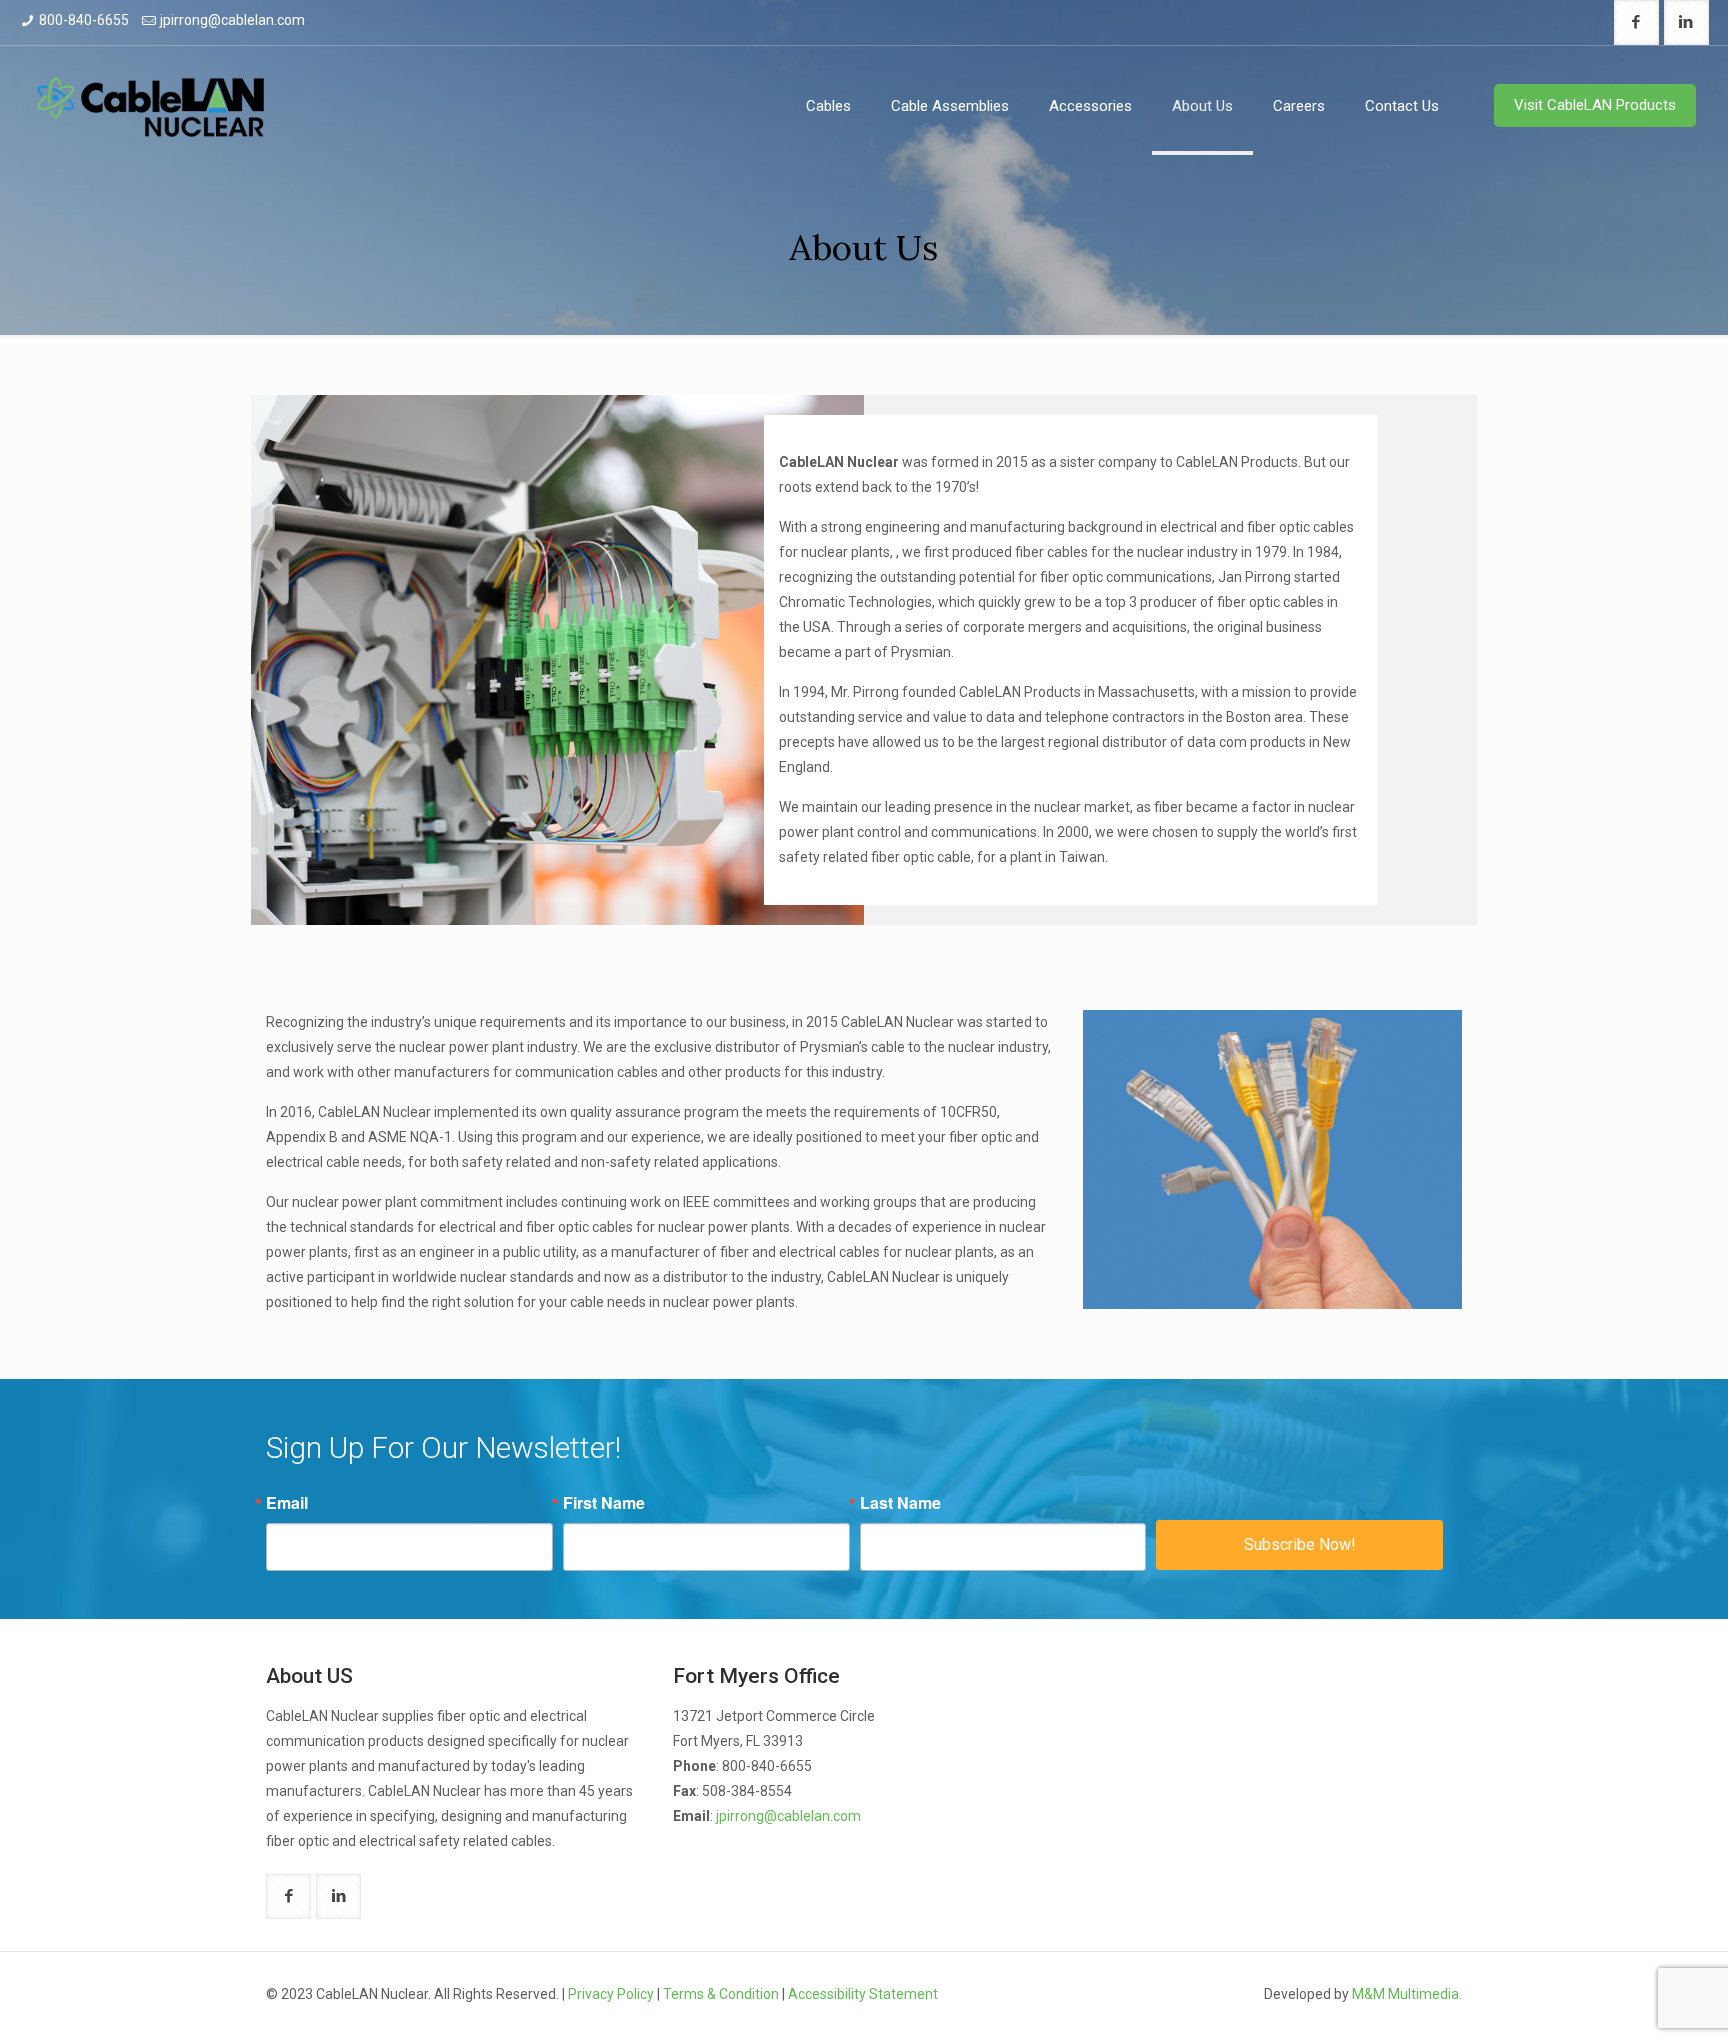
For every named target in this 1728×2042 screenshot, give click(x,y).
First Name (604, 1503)
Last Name (900, 1503)
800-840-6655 (84, 20)
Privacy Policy (611, 1994)
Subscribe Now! (1300, 1544)
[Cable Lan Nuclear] (150, 106)
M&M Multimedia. (1407, 1994)
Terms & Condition (721, 1994)
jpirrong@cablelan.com (232, 20)
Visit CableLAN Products (1595, 105)
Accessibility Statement (863, 1994)
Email (287, 1503)
